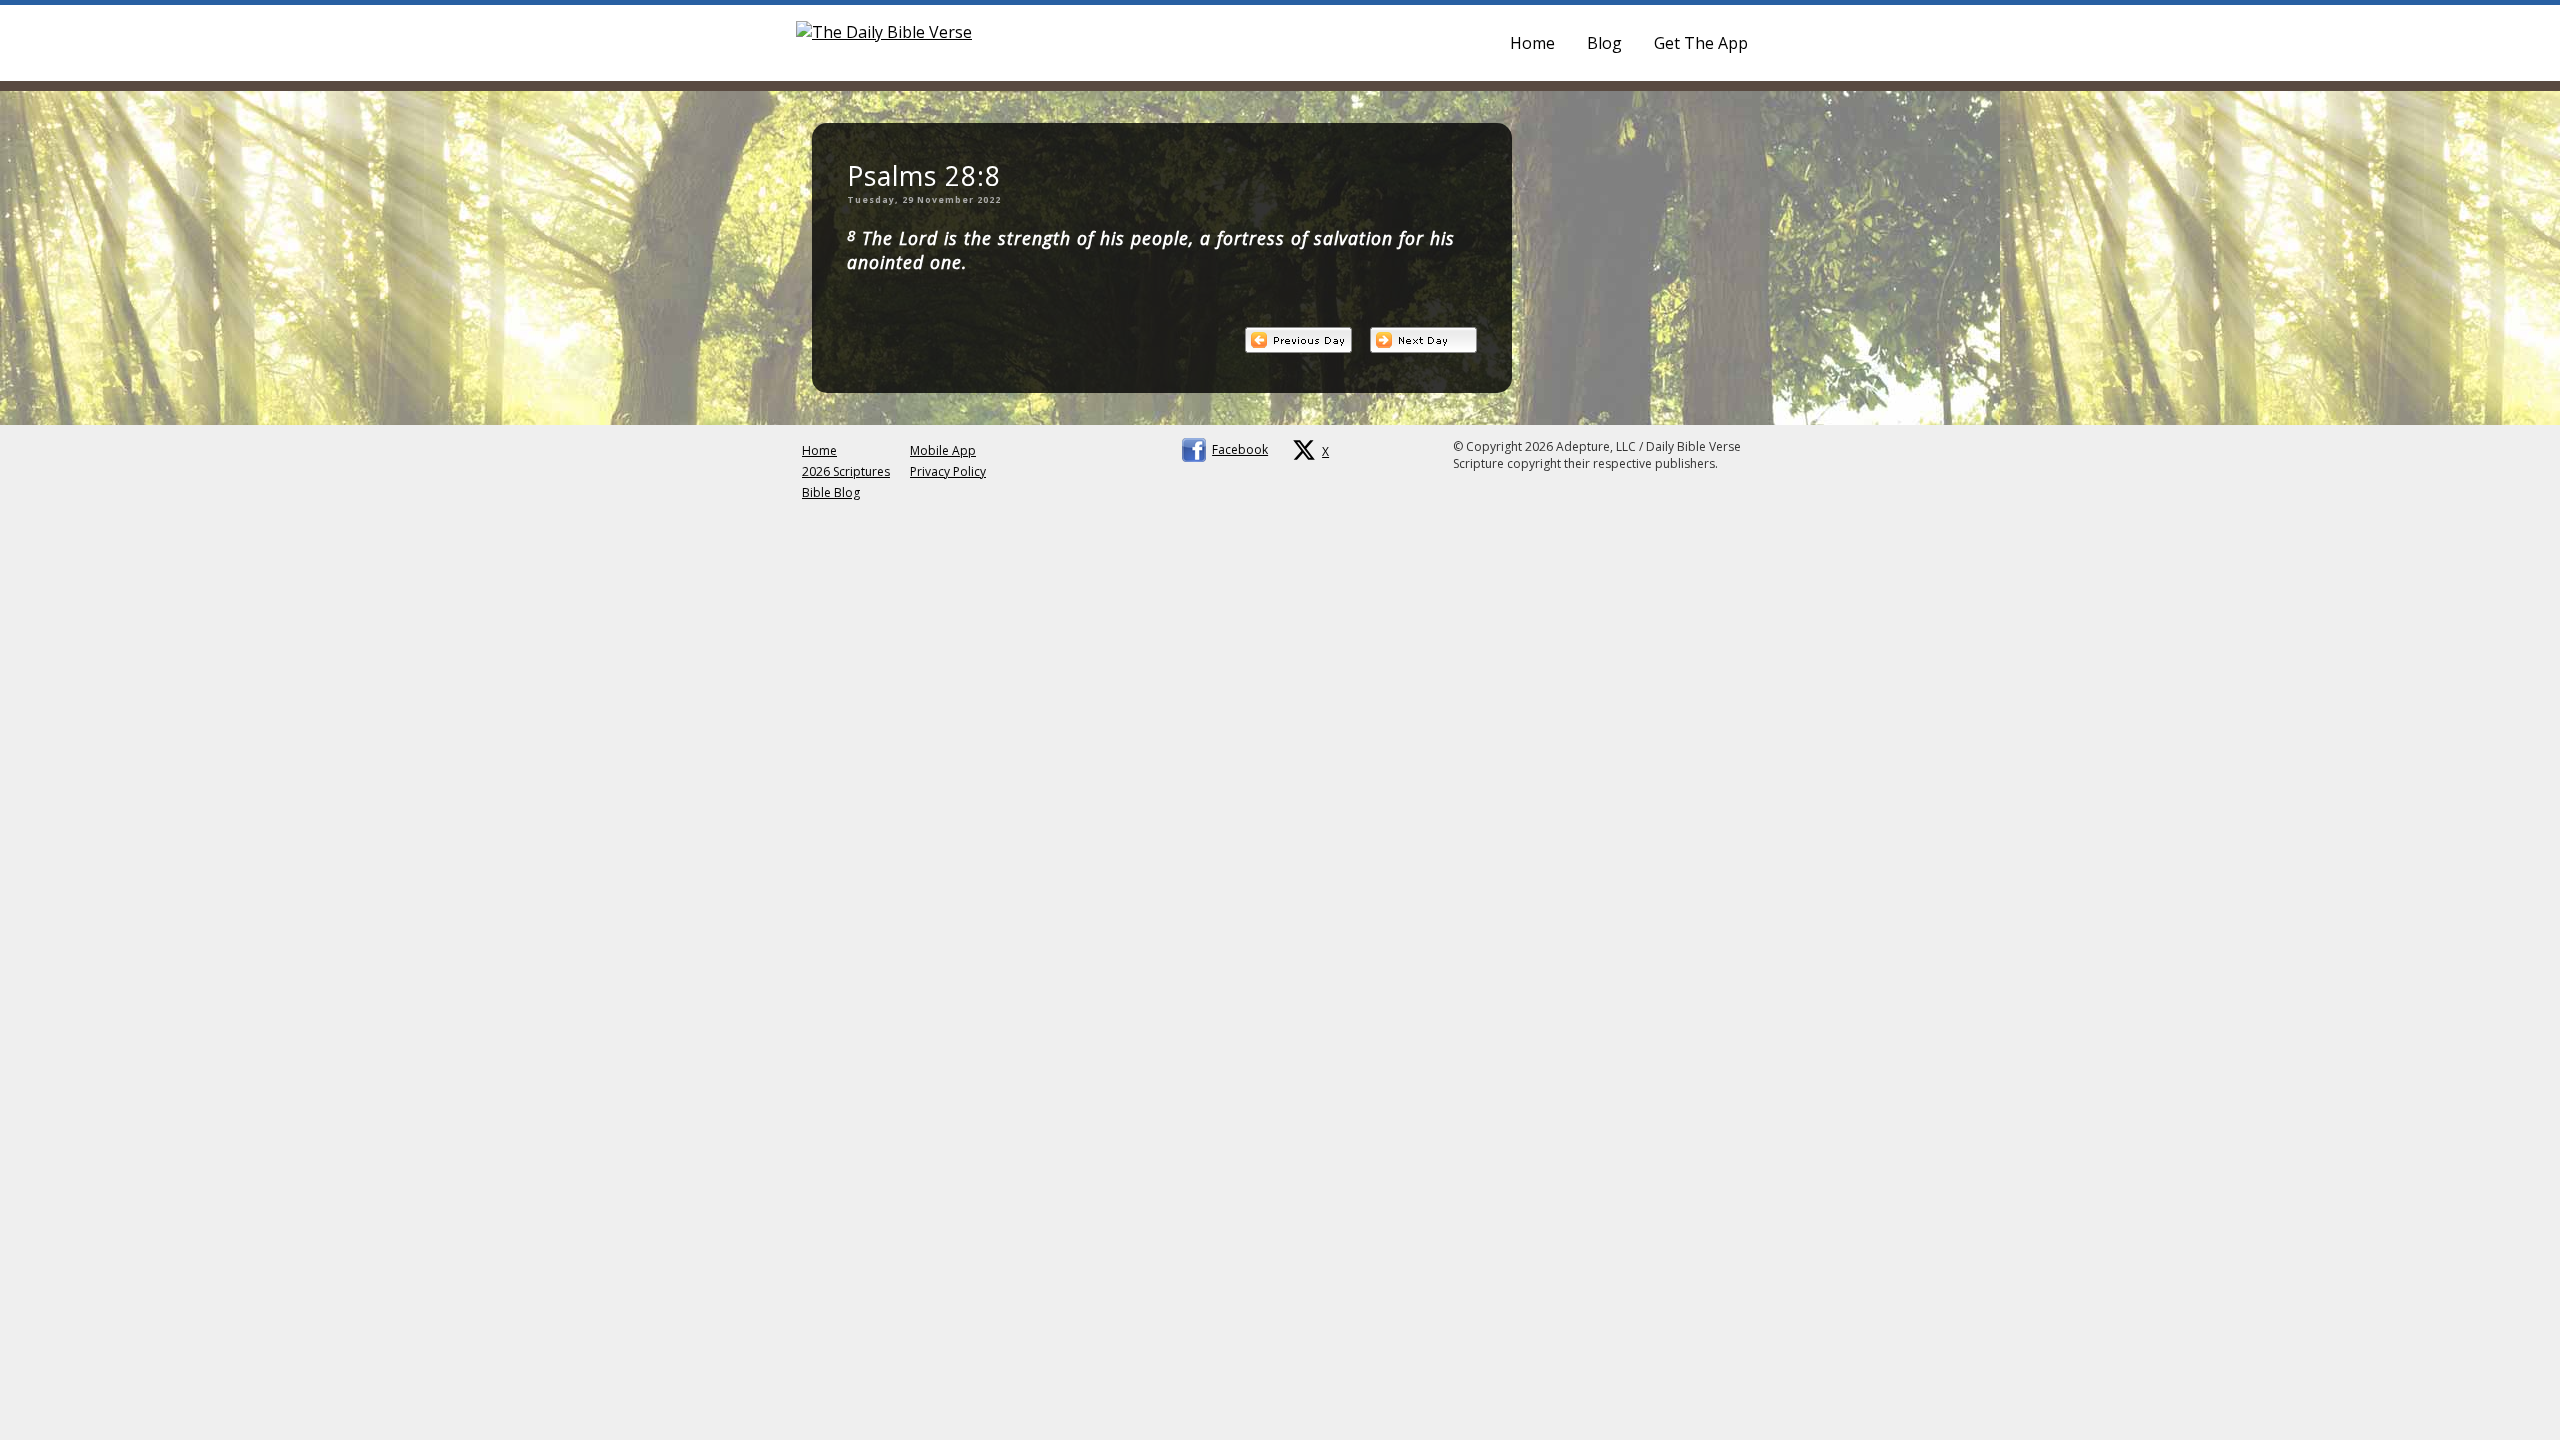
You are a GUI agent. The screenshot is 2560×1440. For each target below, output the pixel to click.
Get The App (1701, 43)
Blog (1604, 43)
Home (1532, 43)
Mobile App (943, 450)
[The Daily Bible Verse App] (884, 32)
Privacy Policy (948, 471)
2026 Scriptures (846, 471)
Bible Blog (831, 492)
